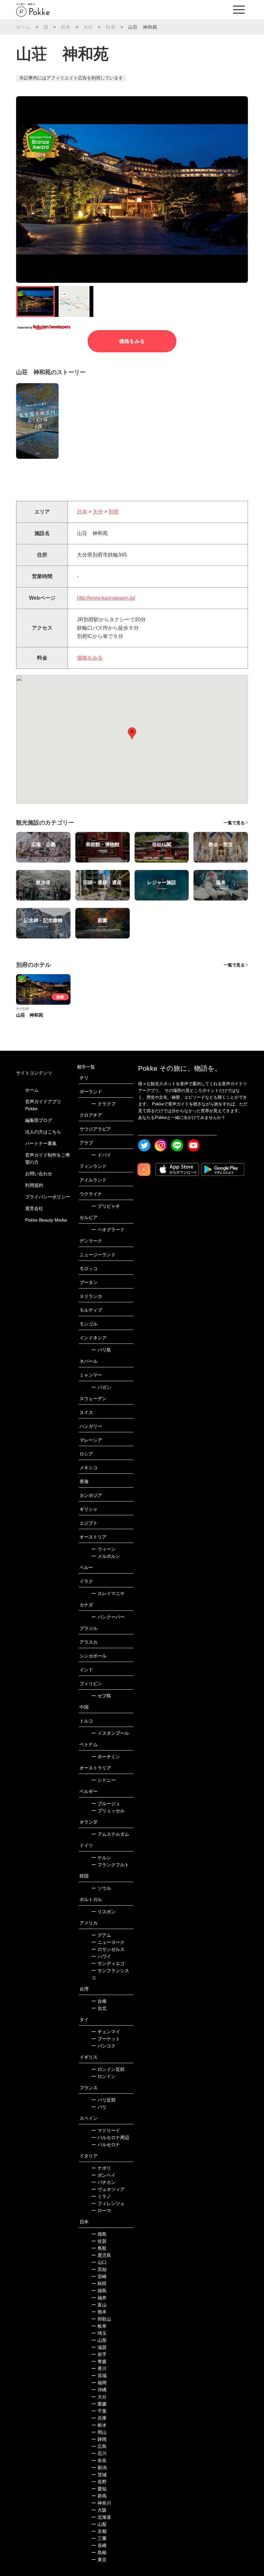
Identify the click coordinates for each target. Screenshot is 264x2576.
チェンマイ (106, 2032)
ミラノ (101, 2196)
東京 (99, 2560)
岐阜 (99, 2326)
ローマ (101, 2211)
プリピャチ (106, 1206)
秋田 (99, 2284)
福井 (99, 2298)
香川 (99, 2368)
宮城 (99, 2376)
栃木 (99, 2425)
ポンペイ (104, 2175)
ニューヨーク (108, 1942)
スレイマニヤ (108, 1593)
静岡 (99, 2439)
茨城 (99, 2475)
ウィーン (104, 1549)
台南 (99, 2001)
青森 (99, 2361)
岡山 (99, 2432)
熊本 (99, 2312)
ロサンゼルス (108, 1949)
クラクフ (104, 1104)
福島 (99, 2291)
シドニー (104, 1780)
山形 (99, 2340)
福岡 (99, 2383)
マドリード (106, 2130)
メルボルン (106, 1556)
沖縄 (99, 2390)
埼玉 (99, 2333)
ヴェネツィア (108, 2189)
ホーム (24, 27)
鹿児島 (101, 2255)
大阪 (99, 2510)
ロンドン (104, 2076)
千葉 (99, 2411)
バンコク (104, 2046)
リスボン (104, 1912)
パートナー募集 (41, 1143)
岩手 (99, 2354)
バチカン (104, 2182)
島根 (99, 2553)
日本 (66, 27)
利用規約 (34, 1185)
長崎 (99, 2545)
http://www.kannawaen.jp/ (106, 598)
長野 (99, 2482)
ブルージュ (106, 1804)
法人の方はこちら (43, 1132)
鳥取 (99, 2248)
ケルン (101, 1858)
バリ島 (101, 1350)
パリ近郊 (104, 2100)
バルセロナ (106, 2145)
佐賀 (99, 2241)
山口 (99, 2262)
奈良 (99, 2461)
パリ (99, 2107)
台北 (99, 2008)
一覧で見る (234, 823)
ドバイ (101, 1155)
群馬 (99, 2496)
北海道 (101, 2517)
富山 (99, 2305)
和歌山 (101, 2319)
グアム (101, 1935)
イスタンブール (110, 1733)
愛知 (99, 2489)
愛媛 (99, 2404)
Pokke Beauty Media (46, 1220)
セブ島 (101, 1696)
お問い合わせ (39, 1174)
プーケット (106, 2039)
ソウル (101, 1888)
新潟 (99, 2468)
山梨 (99, 2524)
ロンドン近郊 (108, 2069)
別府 (110, 27)
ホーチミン (106, 1757)
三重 (99, 2538)
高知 (99, 2269)
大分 (88, 27)
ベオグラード (108, 1230)
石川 (99, 2453)
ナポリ (101, 2168)
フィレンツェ (108, 2203)
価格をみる (132, 341)
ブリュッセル (108, 1811)
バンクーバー (108, 1617)
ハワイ (101, 1956)
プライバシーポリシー (48, 1197)
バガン (101, 1387)
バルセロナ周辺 (110, 2137)
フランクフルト (110, 1865)
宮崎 (99, 2276)
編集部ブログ (39, 1120)
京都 (99, 2531)
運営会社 (34, 1208)
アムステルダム (110, 1834)
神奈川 (101, 2503)
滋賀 (99, 2347)
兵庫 (99, 2418)
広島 (99, 2446)
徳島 (99, 2234)
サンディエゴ (108, 1963)
